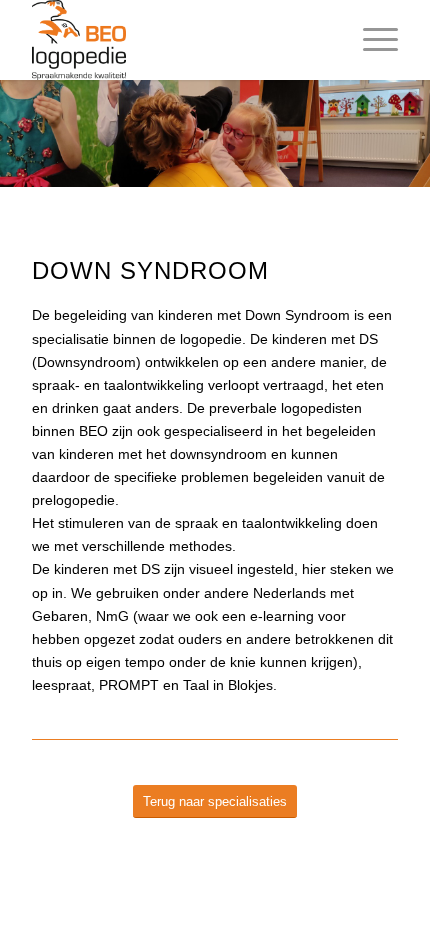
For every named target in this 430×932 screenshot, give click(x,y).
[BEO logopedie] (178, 40)
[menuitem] (370, 40)
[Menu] (370, 40)
